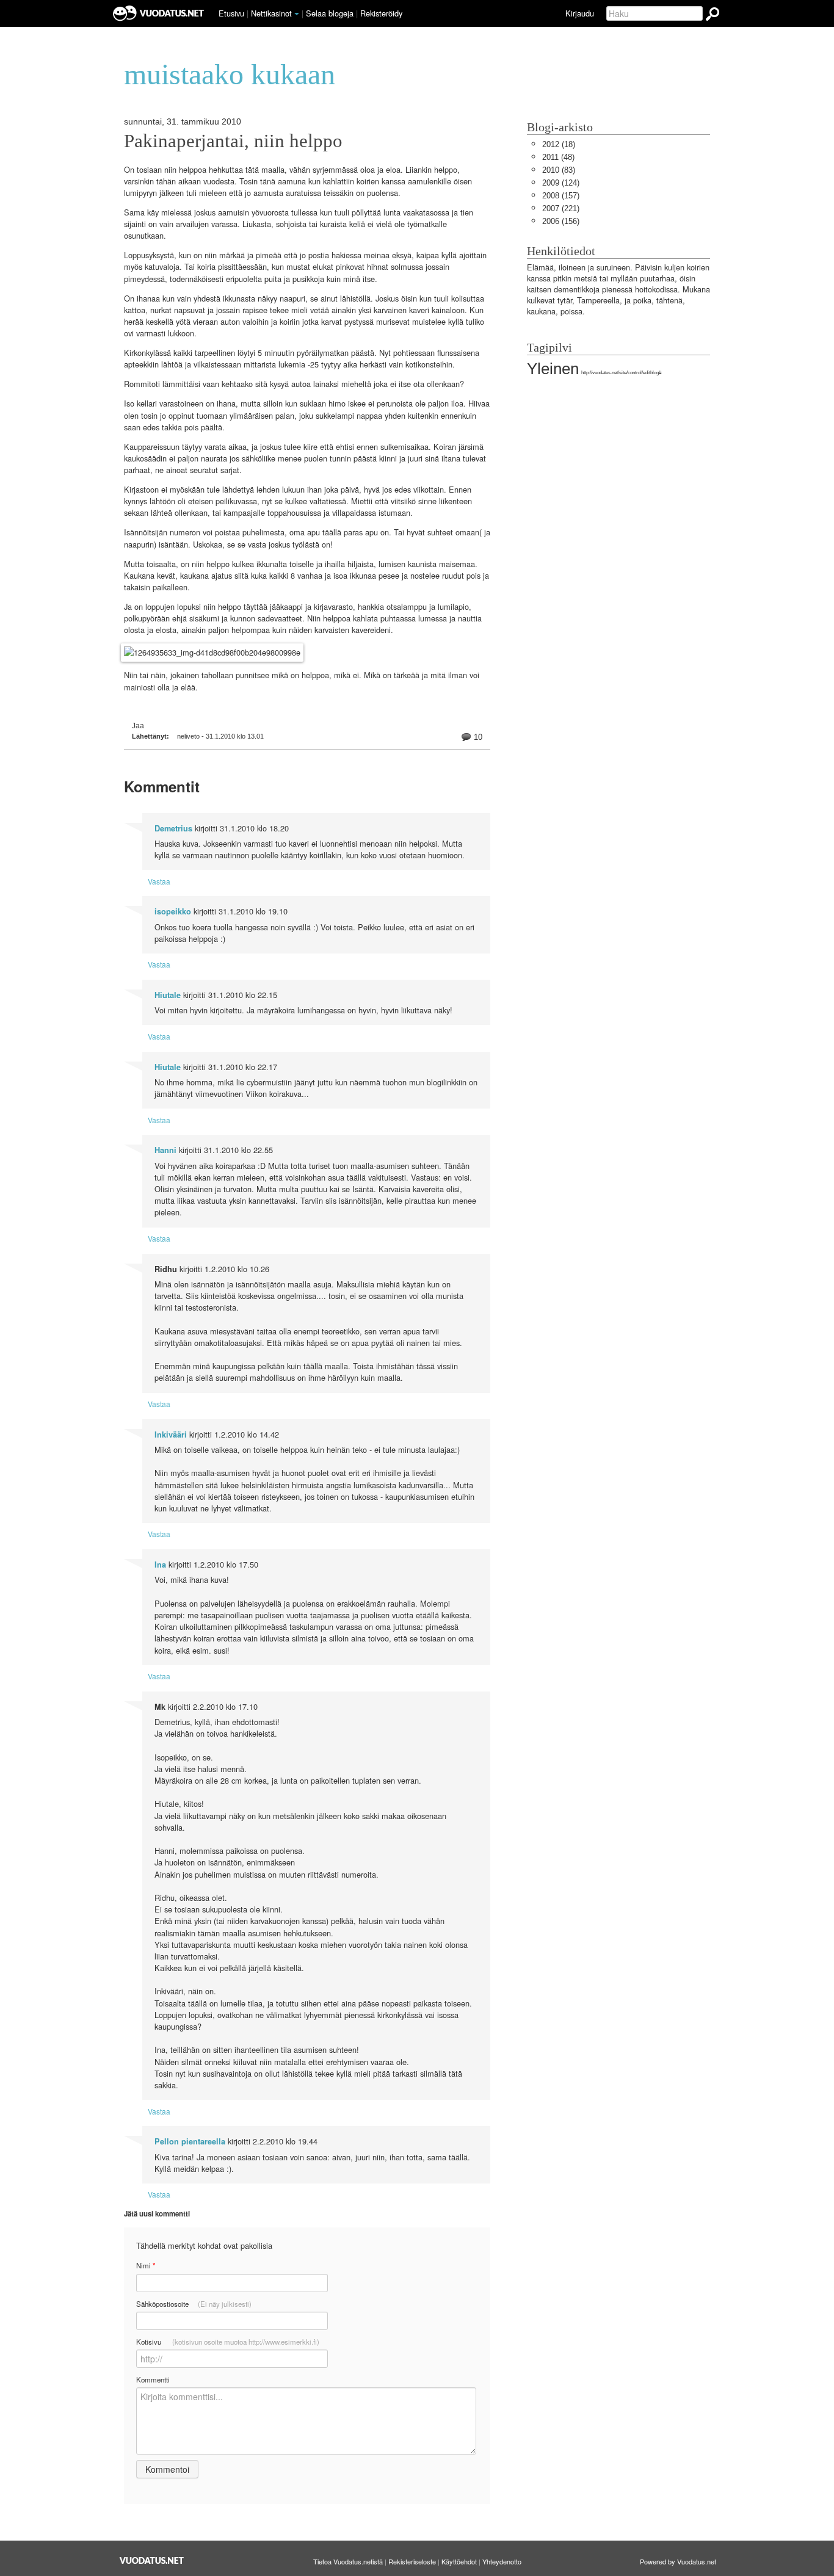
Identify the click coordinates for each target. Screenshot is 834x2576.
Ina (160, 1565)
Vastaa (159, 881)
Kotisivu (228, 2342)
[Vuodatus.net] (152, 2560)
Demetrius (173, 828)
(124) (561, 183)
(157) (561, 196)
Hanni (165, 1150)
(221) (561, 208)
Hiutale (168, 995)
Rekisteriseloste (412, 2561)
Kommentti (153, 2379)
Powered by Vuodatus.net (678, 2561)
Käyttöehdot (459, 2561)
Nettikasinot (271, 13)
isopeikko (173, 911)
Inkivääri (171, 1435)
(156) (561, 221)
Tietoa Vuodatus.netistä (348, 2561)
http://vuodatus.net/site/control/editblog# (621, 373)
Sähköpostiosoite (194, 2304)
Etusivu (231, 13)
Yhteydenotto (502, 2561)
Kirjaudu (580, 13)
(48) (558, 157)
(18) (559, 144)
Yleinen (553, 369)
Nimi (146, 2266)
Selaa (330, 13)
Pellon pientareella (190, 2141)
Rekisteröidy (381, 13)
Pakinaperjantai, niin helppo (233, 141)
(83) (559, 170)
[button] (297, 14)
